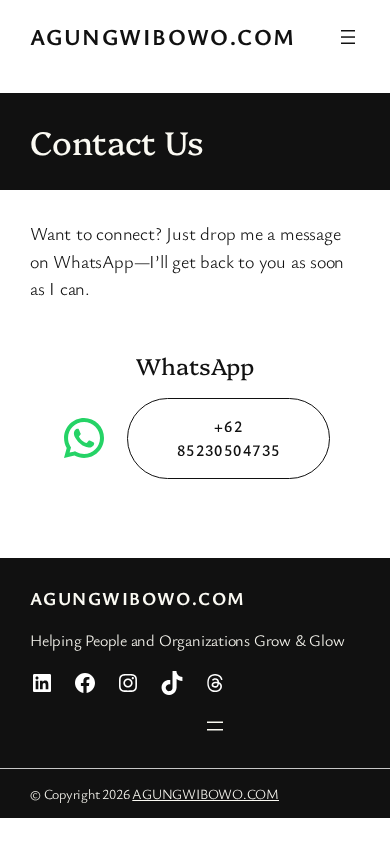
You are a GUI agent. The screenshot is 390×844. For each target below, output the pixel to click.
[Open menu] (348, 37)
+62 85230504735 (229, 438)
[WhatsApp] (84, 438)
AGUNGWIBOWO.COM (163, 36)
